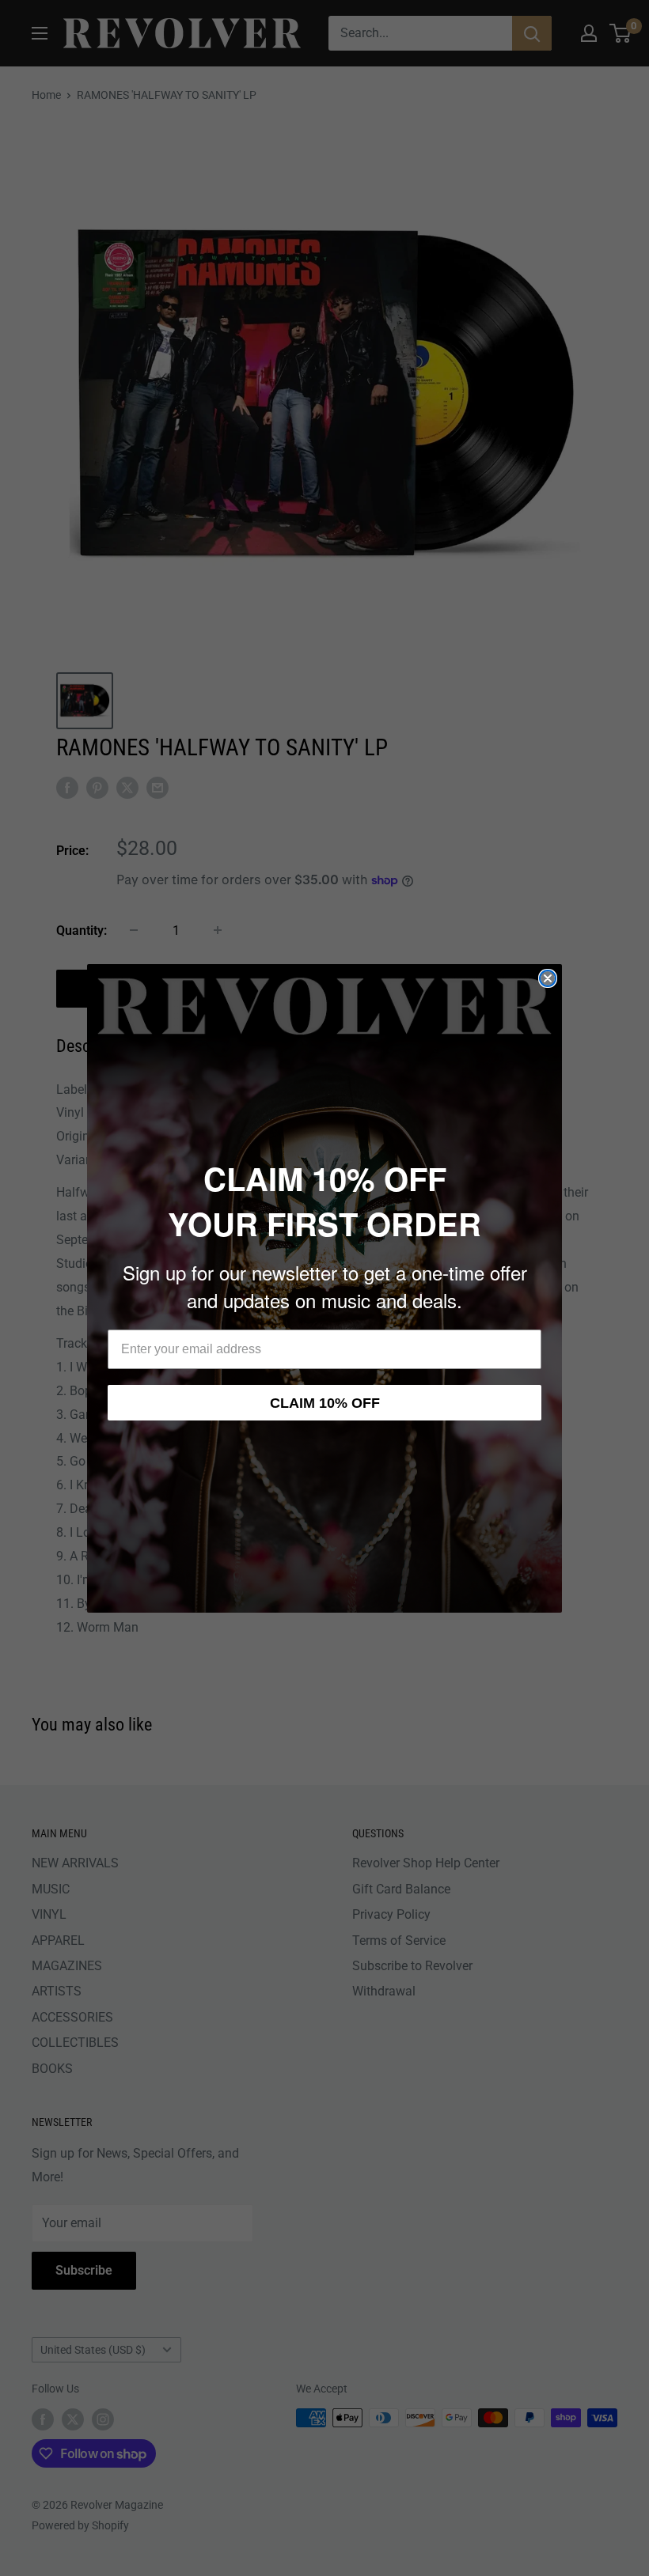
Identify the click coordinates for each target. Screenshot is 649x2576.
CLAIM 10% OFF (325, 1403)
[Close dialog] (548, 978)
